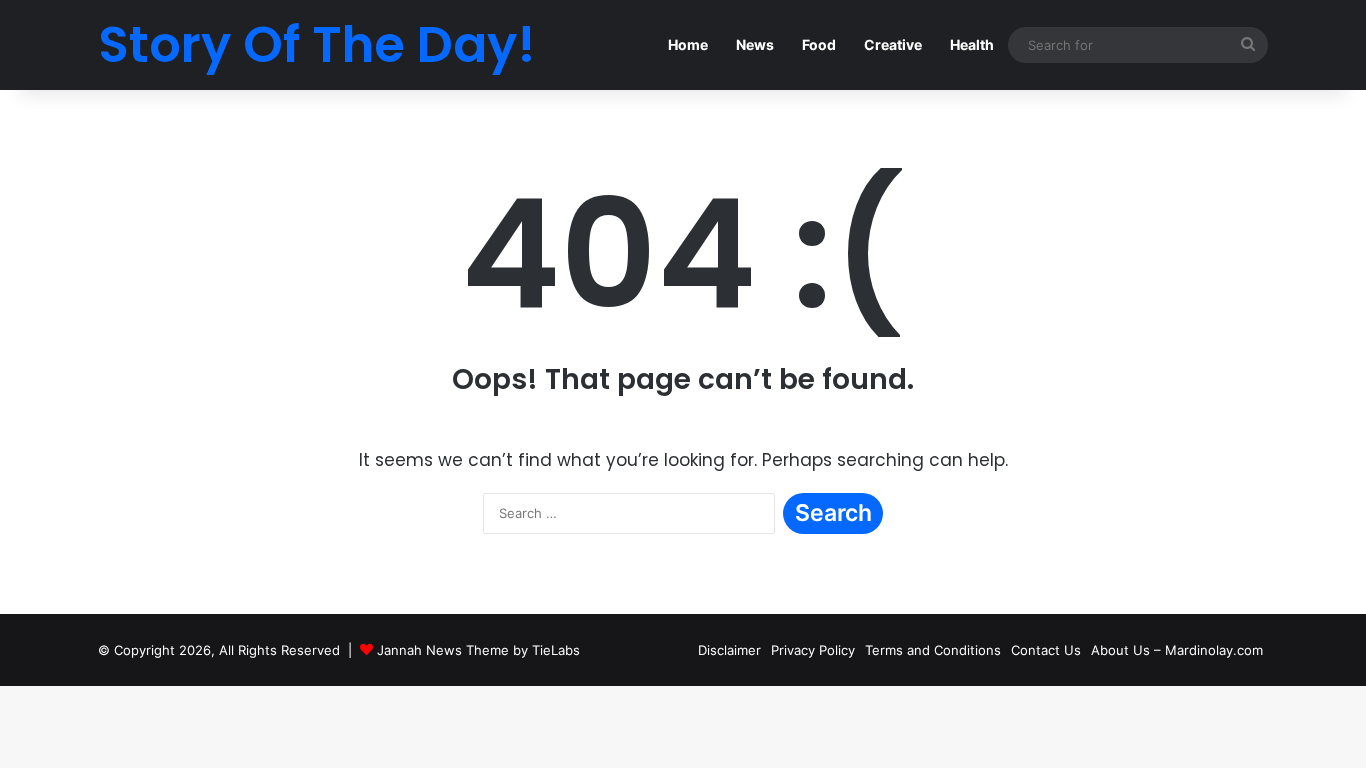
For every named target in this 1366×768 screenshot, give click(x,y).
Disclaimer (729, 650)
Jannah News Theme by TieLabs (478, 650)
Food (819, 44)
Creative (893, 44)
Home (688, 44)
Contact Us (1046, 650)
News (755, 44)
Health (972, 44)
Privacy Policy (813, 650)
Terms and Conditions (933, 650)
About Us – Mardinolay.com (1177, 650)
